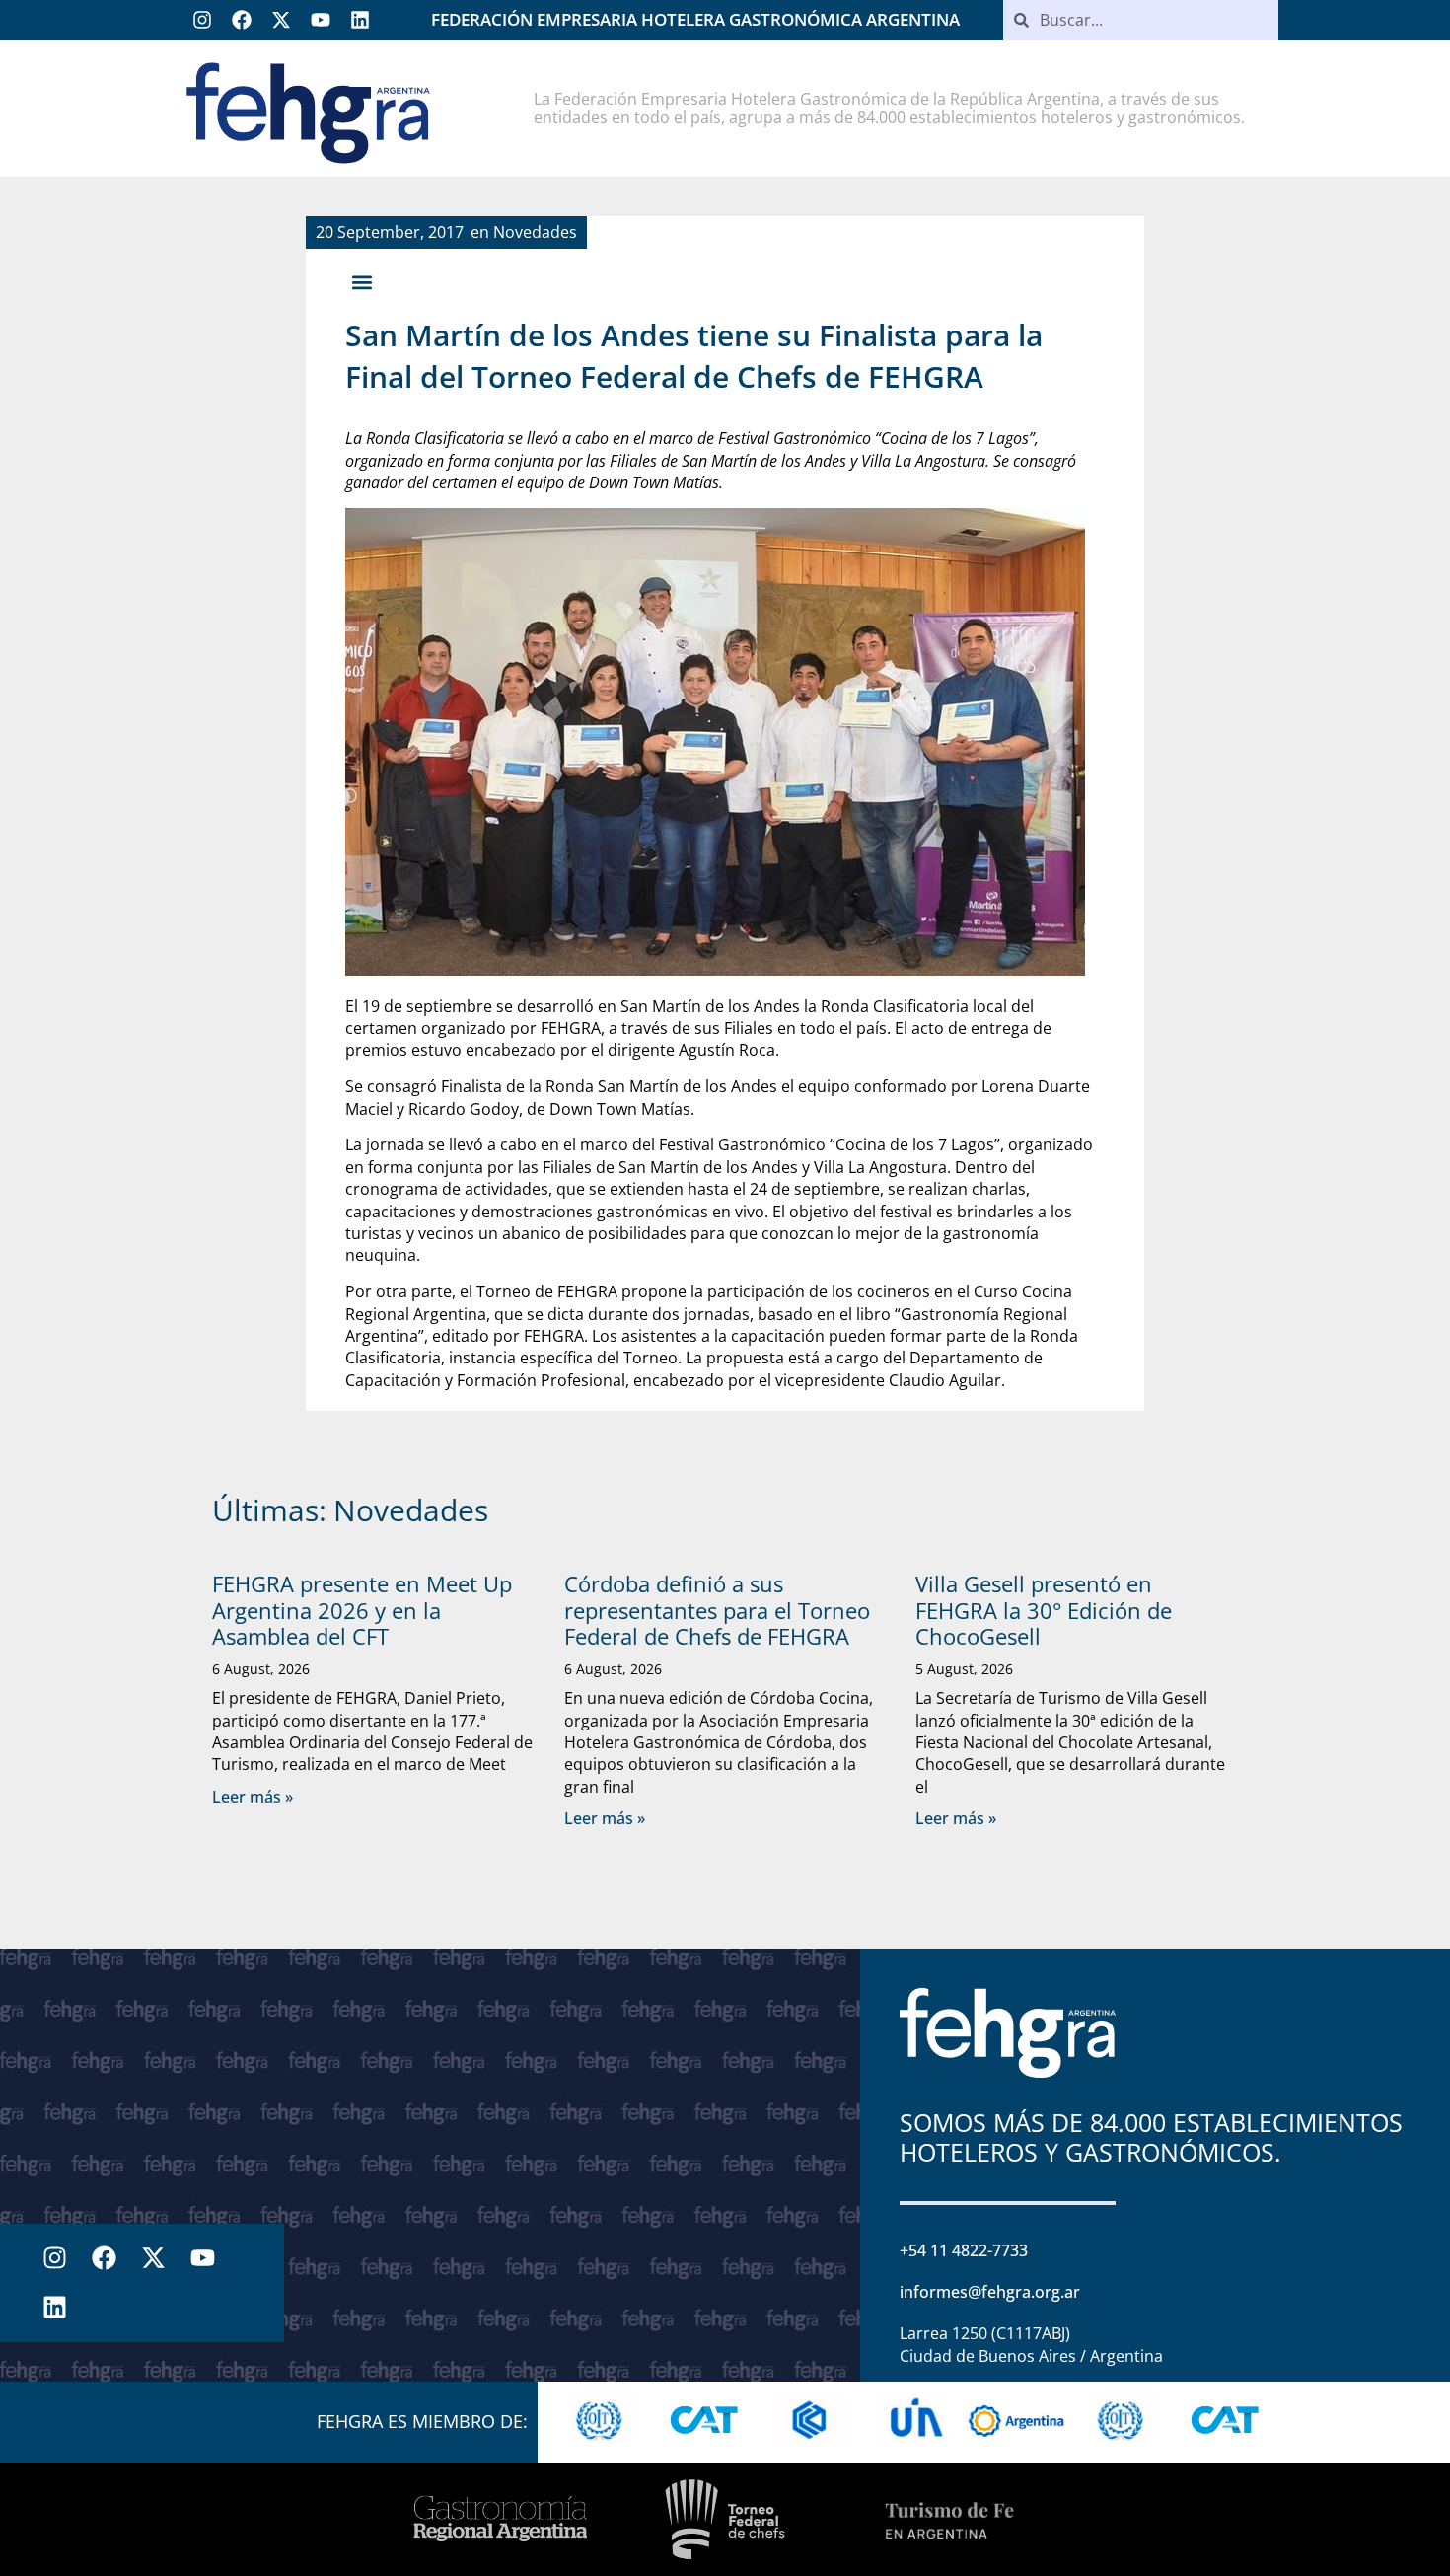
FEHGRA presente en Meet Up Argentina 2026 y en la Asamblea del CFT (362, 1610)
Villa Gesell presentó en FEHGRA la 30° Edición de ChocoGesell (1044, 1610)
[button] (362, 282)
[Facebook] (242, 20)
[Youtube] (321, 20)
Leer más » (253, 1797)
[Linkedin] (360, 20)
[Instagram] (202, 20)
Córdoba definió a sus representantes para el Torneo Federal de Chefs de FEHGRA (717, 1610)
